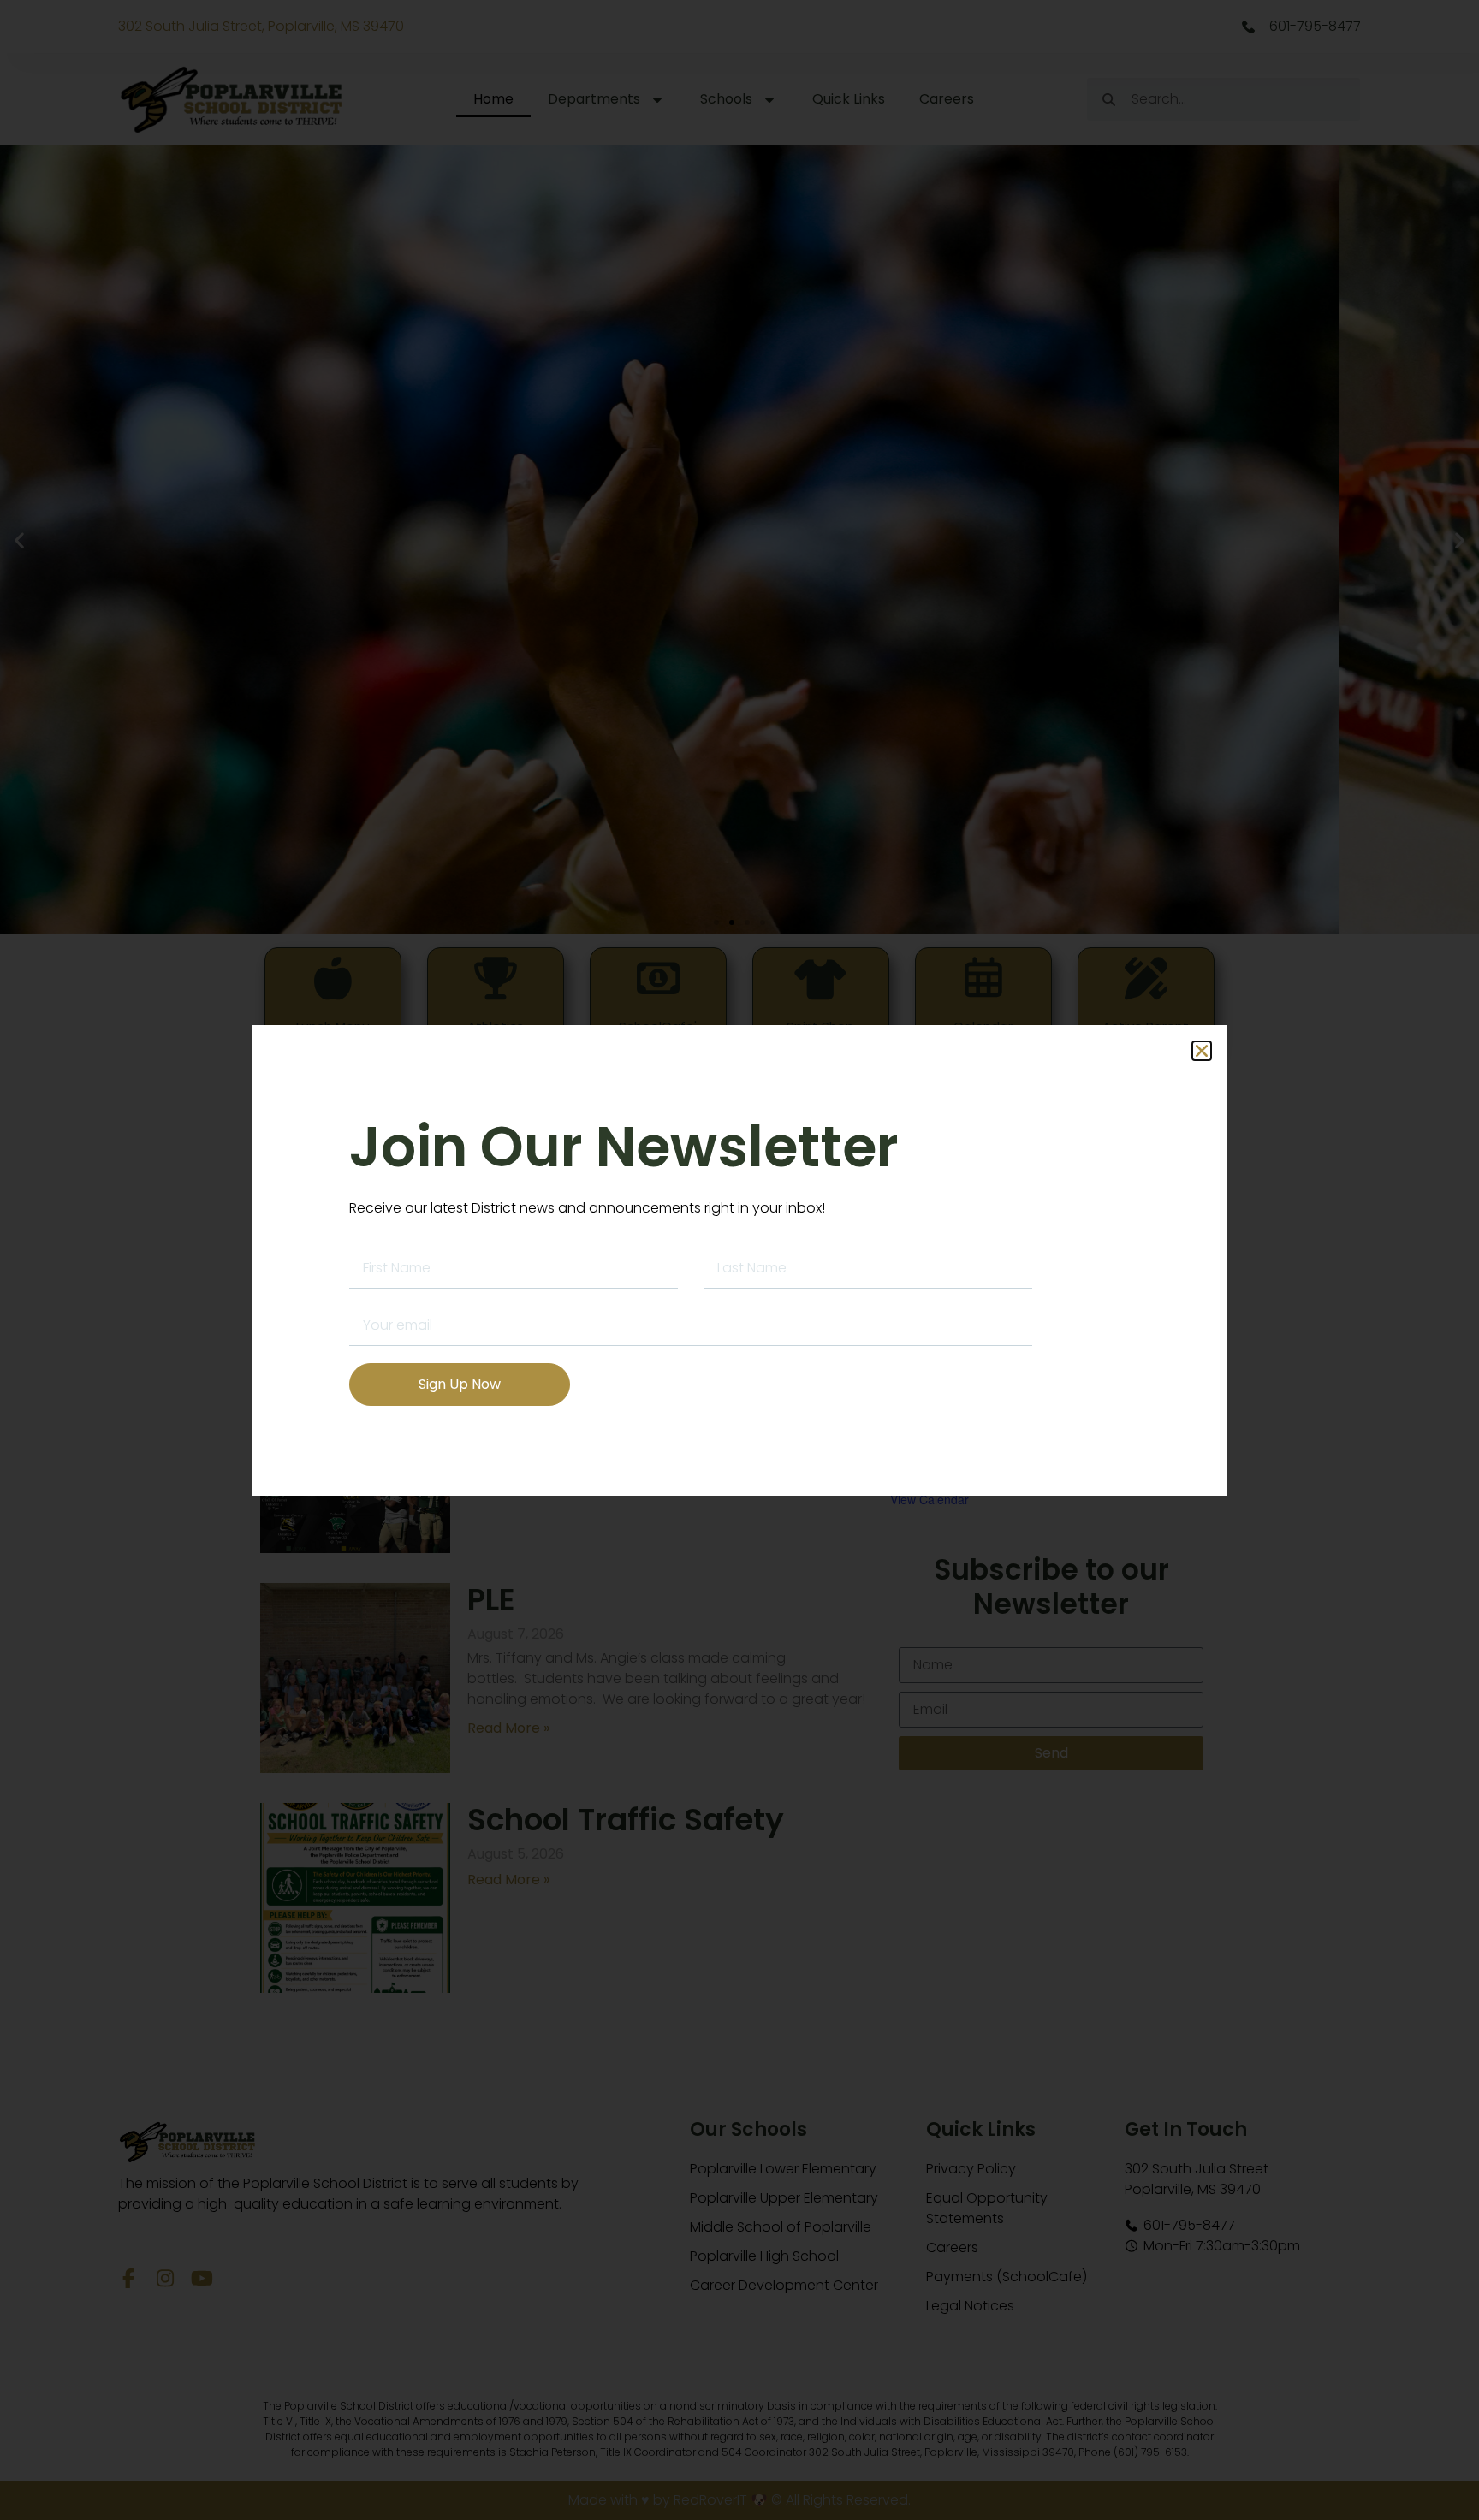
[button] (1202, 1051)
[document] (739, 1260)
